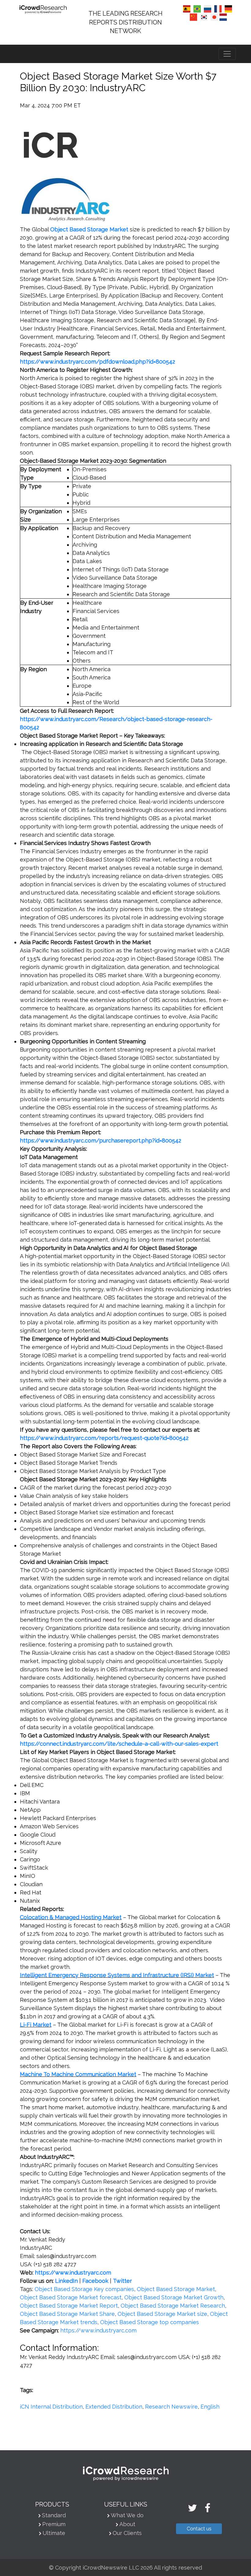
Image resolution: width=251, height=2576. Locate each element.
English (210, 2407)
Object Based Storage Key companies (84, 2289)
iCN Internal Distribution (51, 2407)
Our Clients (127, 2533)
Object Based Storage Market (176, 2289)
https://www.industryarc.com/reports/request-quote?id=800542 (104, 1438)
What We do (127, 2515)
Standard (54, 2515)
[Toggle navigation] (227, 54)
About (127, 2524)
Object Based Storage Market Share (67, 2314)
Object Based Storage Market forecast (71, 2297)
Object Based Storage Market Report (69, 2306)
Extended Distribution (114, 2407)
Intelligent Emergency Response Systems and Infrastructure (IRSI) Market (117, 1975)
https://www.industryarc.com (98, 2330)
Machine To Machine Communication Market (78, 2074)
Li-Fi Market (36, 2025)
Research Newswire (171, 2407)
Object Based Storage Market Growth (174, 2297)
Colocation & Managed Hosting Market (71, 1917)
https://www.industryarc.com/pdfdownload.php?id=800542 (97, 362)
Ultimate (54, 2533)
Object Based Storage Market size (162, 2314)
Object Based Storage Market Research (173, 2306)
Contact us (199, 2529)
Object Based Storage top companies (150, 2322)
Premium (54, 2524)
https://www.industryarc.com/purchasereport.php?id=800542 (101, 1140)
